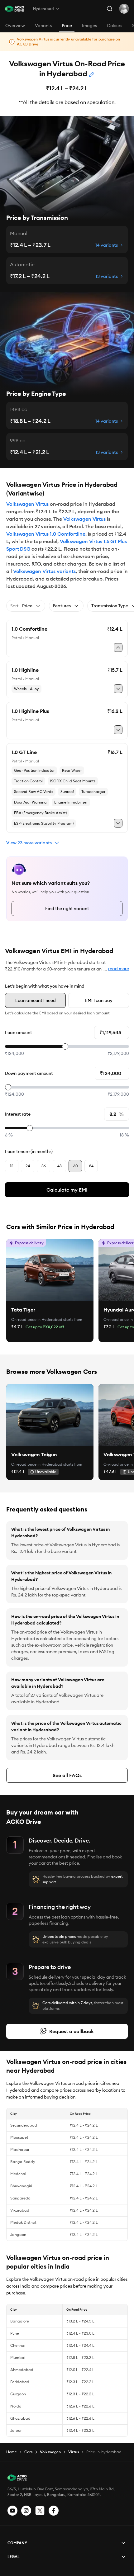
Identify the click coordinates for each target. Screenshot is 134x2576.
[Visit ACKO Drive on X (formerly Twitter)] (40, 2511)
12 (12, 1166)
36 (44, 1166)
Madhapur (20, 2149)
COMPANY (17, 2543)
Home (12, 2452)
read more (119, 969)
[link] (50, 1270)
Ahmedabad (22, 2370)
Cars (28, 2452)
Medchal (18, 2174)
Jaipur (16, 2430)
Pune (15, 2333)
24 (28, 1166)
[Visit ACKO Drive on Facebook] (54, 2511)
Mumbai (18, 2358)
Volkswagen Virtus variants (44, 571)
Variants (43, 26)
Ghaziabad (20, 2418)
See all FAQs (67, 1775)
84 (91, 1166)
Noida (16, 2406)
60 (75, 1166)
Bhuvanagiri (21, 2186)
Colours (115, 26)
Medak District (23, 2222)
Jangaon (18, 2234)
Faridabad (20, 2382)
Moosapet (19, 2137)
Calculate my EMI (67, 1190)
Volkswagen (50, 2452)
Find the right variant (67, 908)
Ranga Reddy (23, 2162)
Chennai (18, 2345)
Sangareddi (21, 2198)
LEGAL (14, 2557)
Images (89, 26)
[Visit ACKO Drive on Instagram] (26, 2511)
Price (67, 26)
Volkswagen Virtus (27, 504)
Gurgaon (18, 2394)
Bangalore (20, 2321)
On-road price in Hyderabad (37, 1319)
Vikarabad (20, 2210)
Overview (15, 26)
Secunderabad (24, 2125)
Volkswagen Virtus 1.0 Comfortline (46, 534)
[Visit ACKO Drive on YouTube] (12, 2511)
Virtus (74, 2452)
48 (60, 1166)
